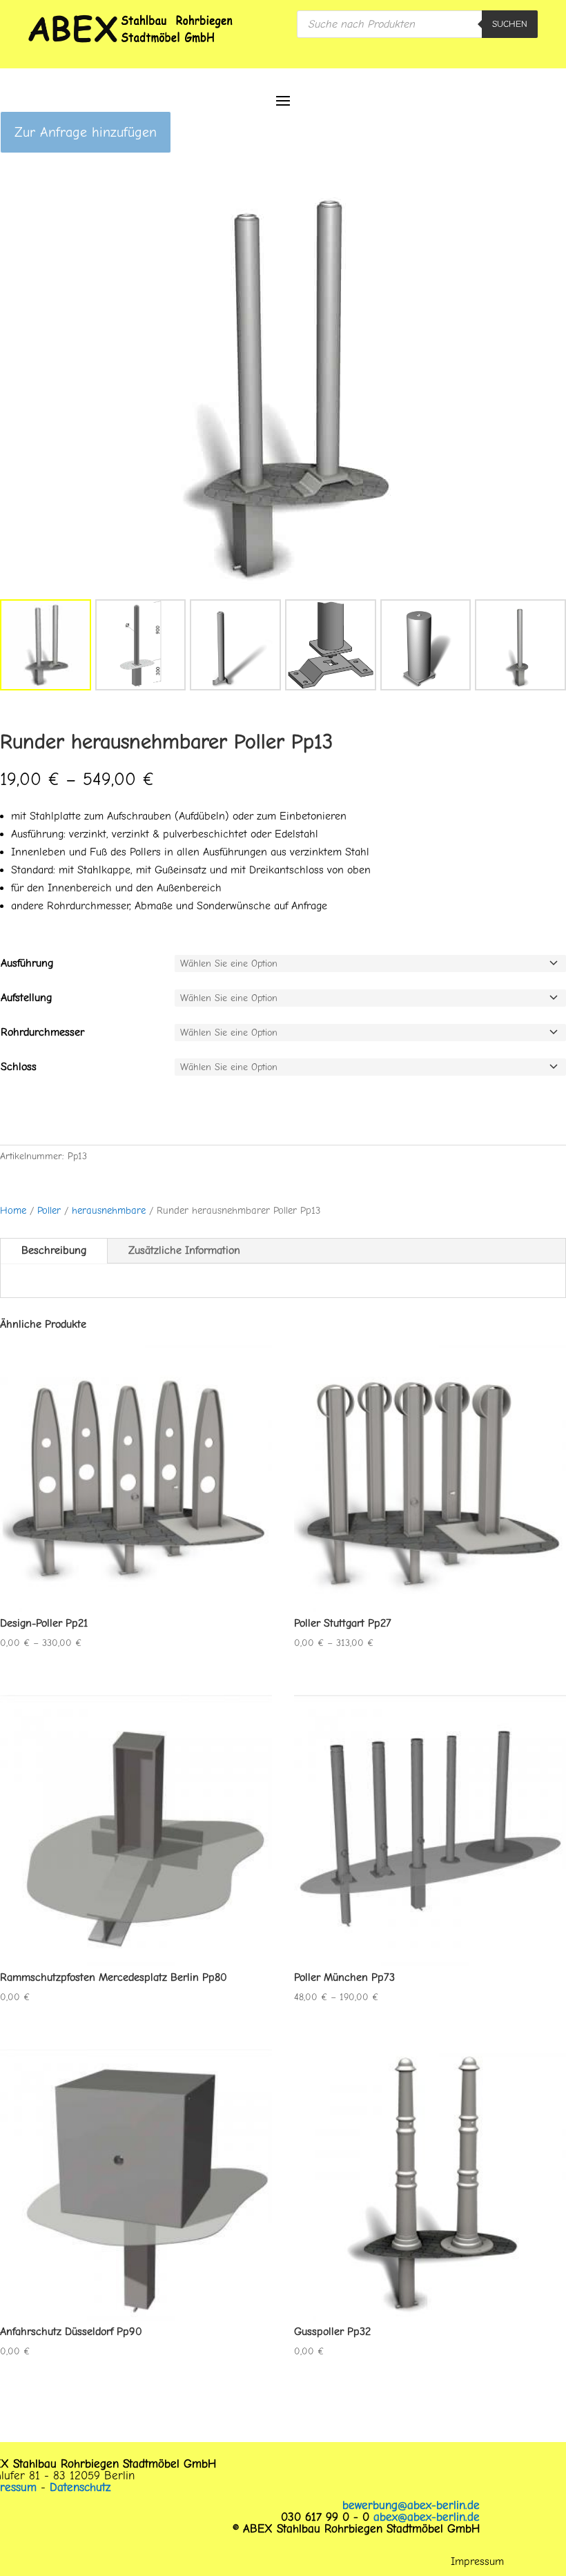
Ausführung (27, 963)
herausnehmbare (109, 1211)
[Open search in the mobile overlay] (417, 24)
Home (13, 1211)
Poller (49, 1211)
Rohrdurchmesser (42, 1032)
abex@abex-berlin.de (427, 2517)
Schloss (19, 1067)
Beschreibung (54, 1250)
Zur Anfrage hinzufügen (86, 132)
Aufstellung (26, 998)
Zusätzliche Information (184, 1250)
